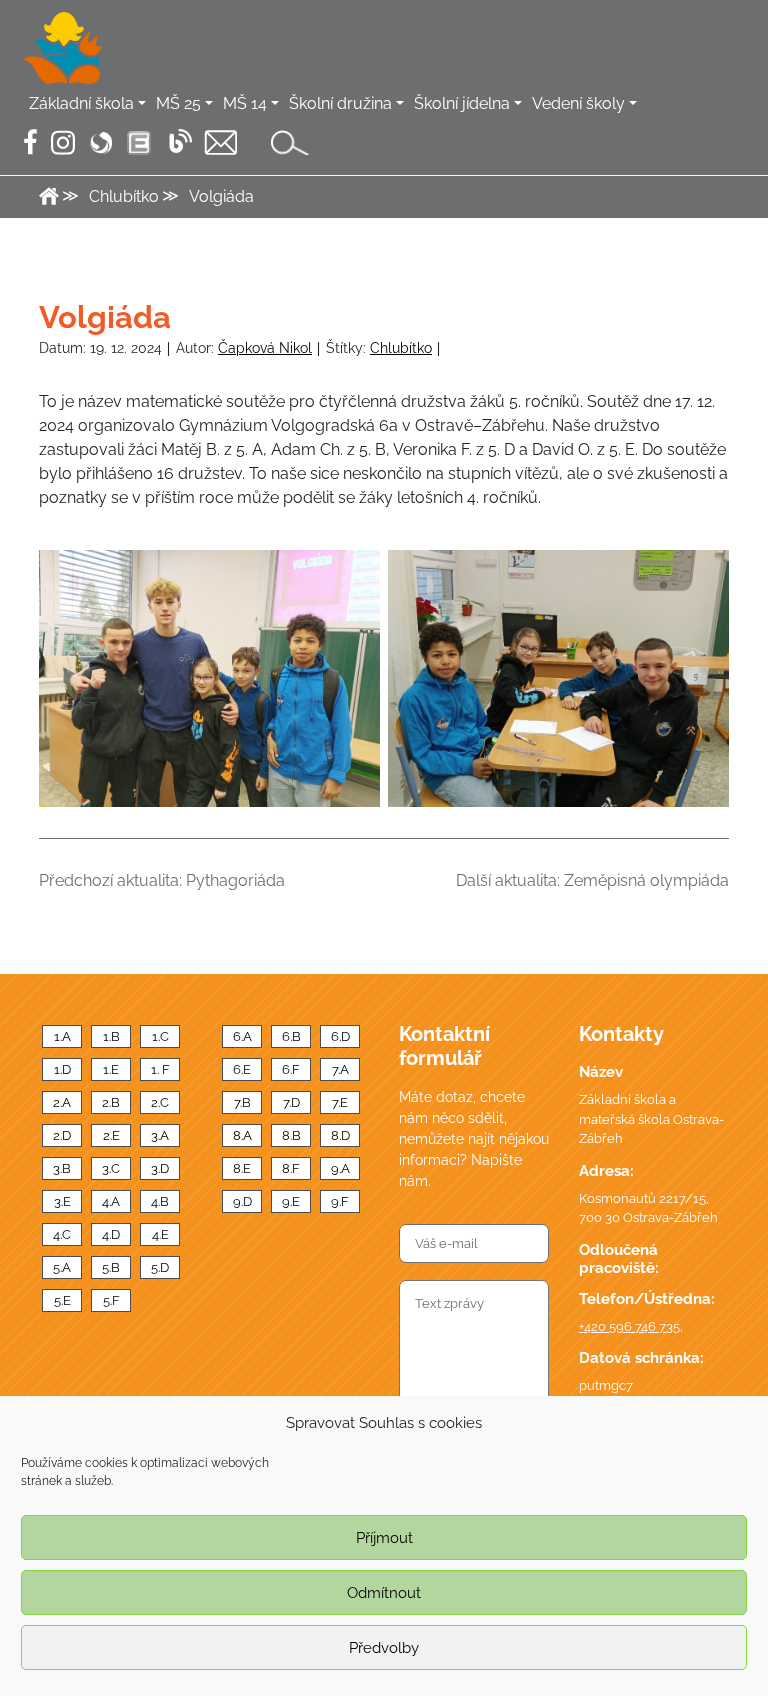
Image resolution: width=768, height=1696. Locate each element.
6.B (291, 1036)
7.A (340, 1069)
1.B (111, 1036)
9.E (291, 1201)
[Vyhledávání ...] (290, 142)
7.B (242, 1102)
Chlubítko (401, 348)
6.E (242, 1069)
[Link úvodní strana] (63, 48)
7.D (291, 1102)
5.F (111, 1300)
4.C (62, 1234)
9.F (340, 1201)
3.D (160, 1168)
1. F (160, 1069)
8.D (340, 1135)
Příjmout (384, 1538)
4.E (160, 1234)
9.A (340, 1168)
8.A (242, 1135)
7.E (340, 1102)
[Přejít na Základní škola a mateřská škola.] (49, 196)
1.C (160, 1036)
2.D (62, 1135)
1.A (62, 1036)
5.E (62, 1300)
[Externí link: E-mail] (220, 142)
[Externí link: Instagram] (63, 142)
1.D (62, 1069)
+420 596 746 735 (629, 1326)
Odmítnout (384, 1593)
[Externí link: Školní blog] (180, 140)
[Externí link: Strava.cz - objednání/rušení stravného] (101, 143)
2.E (111, 1135)
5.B (111, 1267)
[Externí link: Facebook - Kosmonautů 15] (30, 142)
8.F (291, 1168)
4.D (111, 1234)
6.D (340, 1036)
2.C (160, 1102)
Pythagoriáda (235, 880)
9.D (242, 1201)
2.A (62, 1102)
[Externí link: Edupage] (139, 143)
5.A (62, 1267)
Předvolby (384, 1648)
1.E (111, 1069)
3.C (111, 1168)
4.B (160, 1201)
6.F (291, 1069)
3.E (62, 1201)
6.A (242, 1036)
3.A (160, 1135)
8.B (291, 1135)
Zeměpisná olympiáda (646, 880)
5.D (160, 1267)
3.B (62, 1168)
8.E (242, 1168)
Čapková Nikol (265, 348)
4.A (111, 1201)
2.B (111, 1102)
